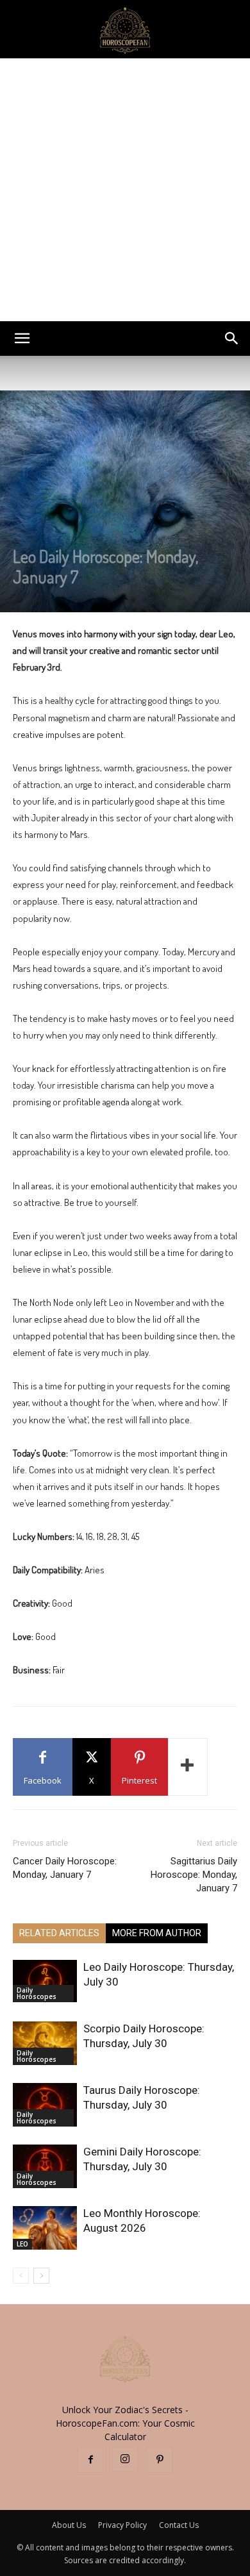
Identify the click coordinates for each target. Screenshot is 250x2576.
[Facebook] (90, 2460)
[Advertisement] (125, 190)
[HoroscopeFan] (125, 29)
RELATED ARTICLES (59, 1933)
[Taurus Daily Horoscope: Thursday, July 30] (45, 2105)
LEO (22, 2244)
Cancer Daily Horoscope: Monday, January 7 (65, 1868)
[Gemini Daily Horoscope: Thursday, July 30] (45, 2167)
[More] (188, 1767)
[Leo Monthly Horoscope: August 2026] (45, 2228)
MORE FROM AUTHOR (157, 1933)
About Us (69, 2525)
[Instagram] (125, 2459)
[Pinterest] (160, 2460)
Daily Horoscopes (37, 1993)
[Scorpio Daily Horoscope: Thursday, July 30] (45, 2044)
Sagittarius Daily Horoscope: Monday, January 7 (194, 1875)
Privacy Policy (122, 2525)
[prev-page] (21, 2276)
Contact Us (179, 2525)
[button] (22, 339)
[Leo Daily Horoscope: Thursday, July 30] (45, 1981)
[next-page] (41, 2276)
